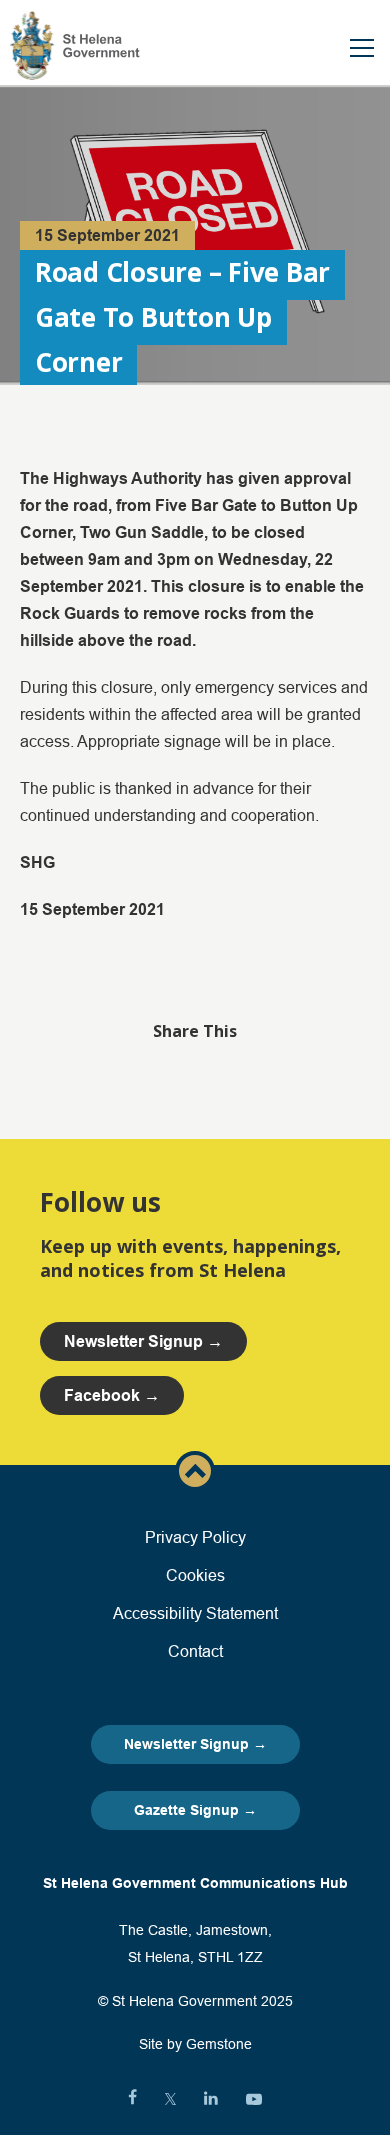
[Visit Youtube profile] (254, 2099)
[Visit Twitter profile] (170, 2099)
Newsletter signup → (143, 1341)
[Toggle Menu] (362, 48)
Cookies (195, 1575)
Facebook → (112, 1395)
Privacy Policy (195, 1537)
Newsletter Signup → (195, 1744)
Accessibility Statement (195, 1613)
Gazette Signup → (195, 1810)
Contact (195, 1651)
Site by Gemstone (195, 2044)
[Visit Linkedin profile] (211, 2099)
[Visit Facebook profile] (132, 2099)
